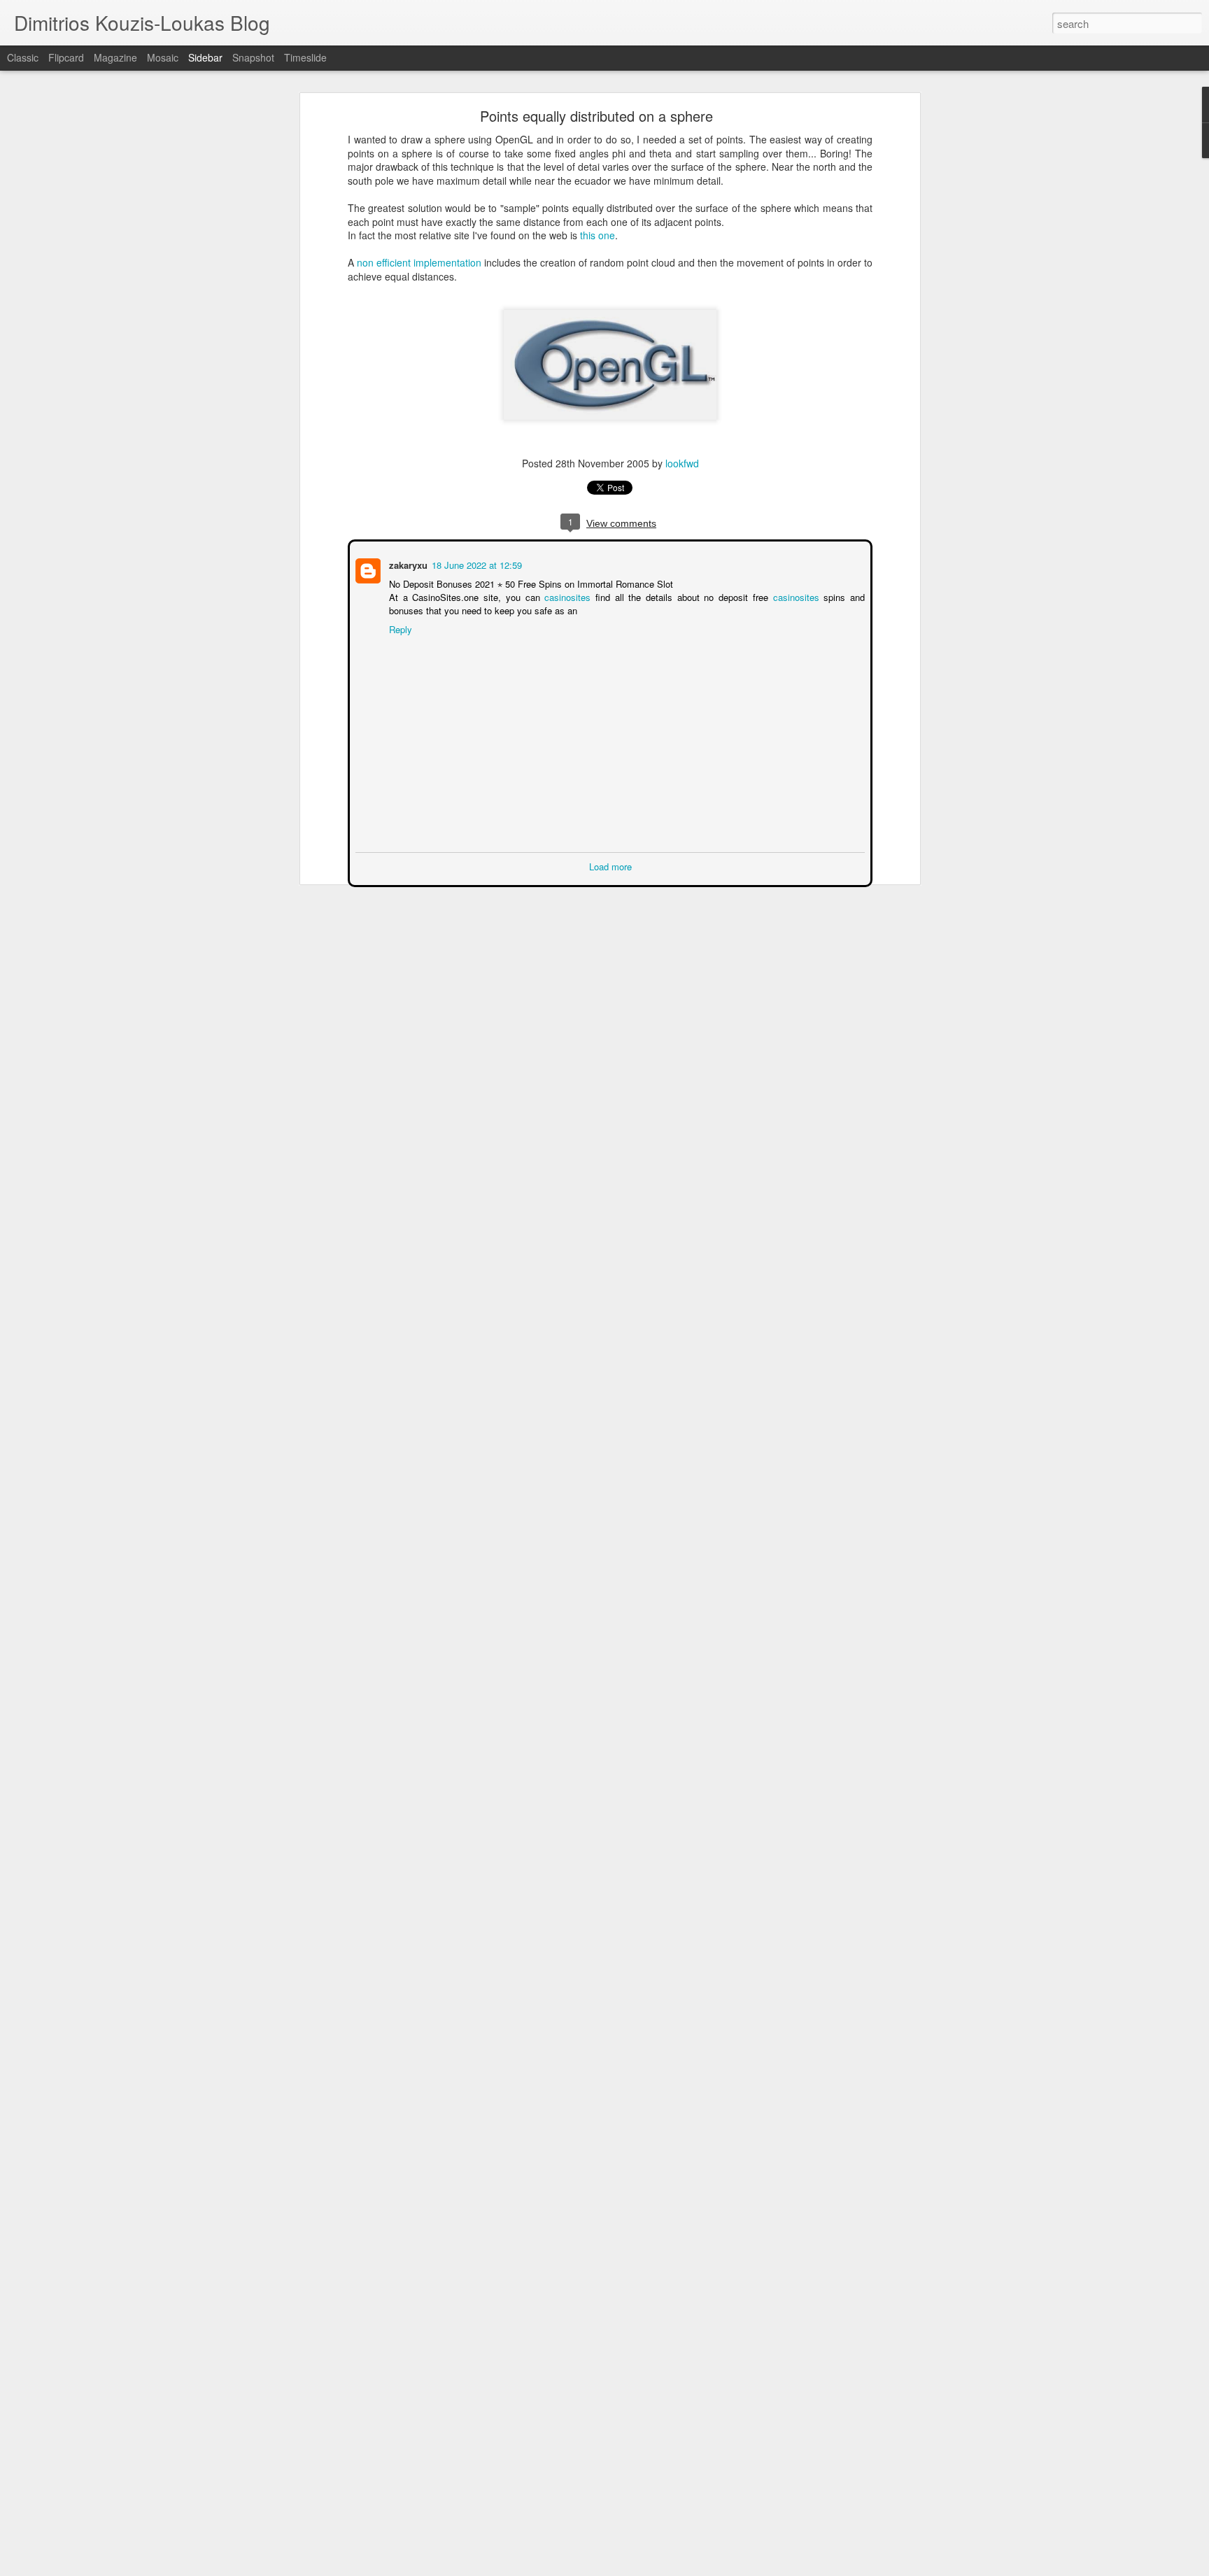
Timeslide (305, 57)
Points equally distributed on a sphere (596, 116)
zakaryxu (407, 564)
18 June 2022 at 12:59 (475, 564)
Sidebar (205, 57)
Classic (23, 57)
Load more (610, 865)
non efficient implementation (419, 262)
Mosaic (163, 57)
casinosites (567, 596)
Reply (399, 628)
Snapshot (253, 57)
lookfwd (682, 463)
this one (598, 235)
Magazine (115, 57)
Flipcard (66, 57)
